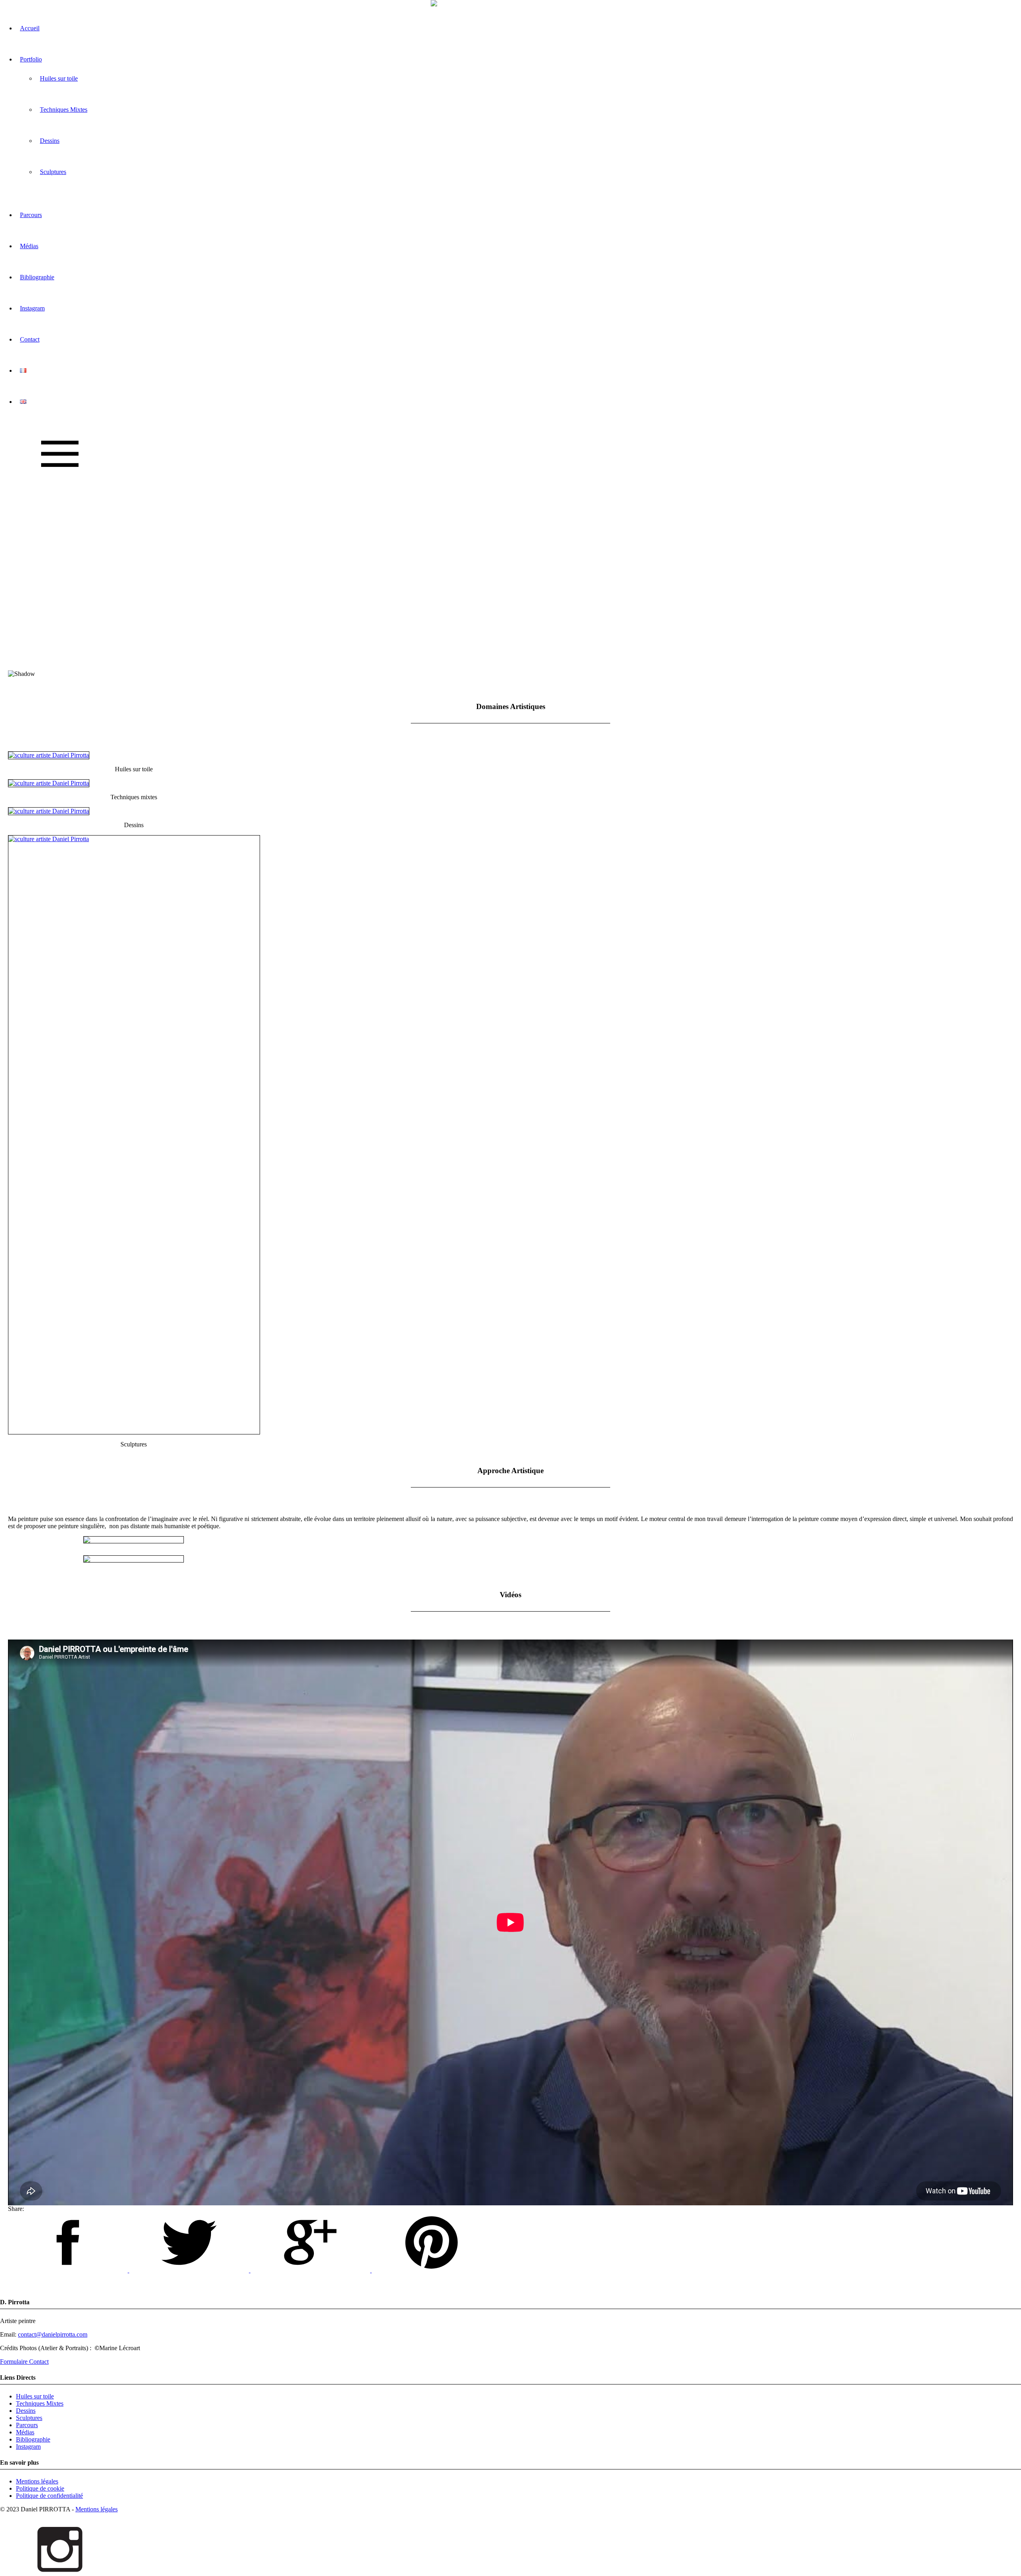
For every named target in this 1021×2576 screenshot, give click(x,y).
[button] (510, 651)
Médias (29, 246)
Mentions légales (37, 2481)
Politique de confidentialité (49, 2496)
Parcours (31, 215)
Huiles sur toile (59, 78)
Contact (30, 339)
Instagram (32, 308)
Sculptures (53, 172)
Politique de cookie (40, 2488)
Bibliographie (37, 277)
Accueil (30, 28)
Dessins (50, 141)
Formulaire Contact (24, 2362)
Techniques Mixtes (64, 110)
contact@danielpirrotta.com (53, 2334)
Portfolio (31, 59)
